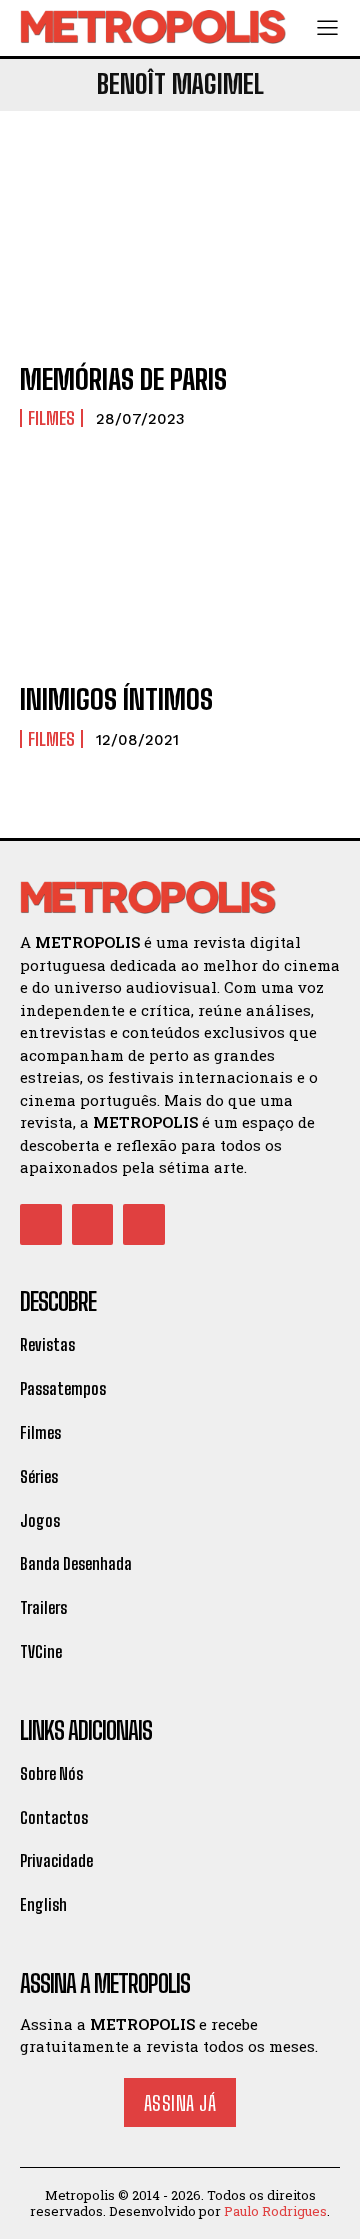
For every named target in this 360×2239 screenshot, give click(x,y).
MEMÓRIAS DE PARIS (123, 379)
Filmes (51, 418)
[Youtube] (144, 1225)
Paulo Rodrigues (275, 2211)
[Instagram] (93, 1225)
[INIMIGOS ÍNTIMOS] (180, 568)
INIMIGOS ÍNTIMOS (116, 699)
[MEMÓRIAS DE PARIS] (180, 248)
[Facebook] (41, 1225)
